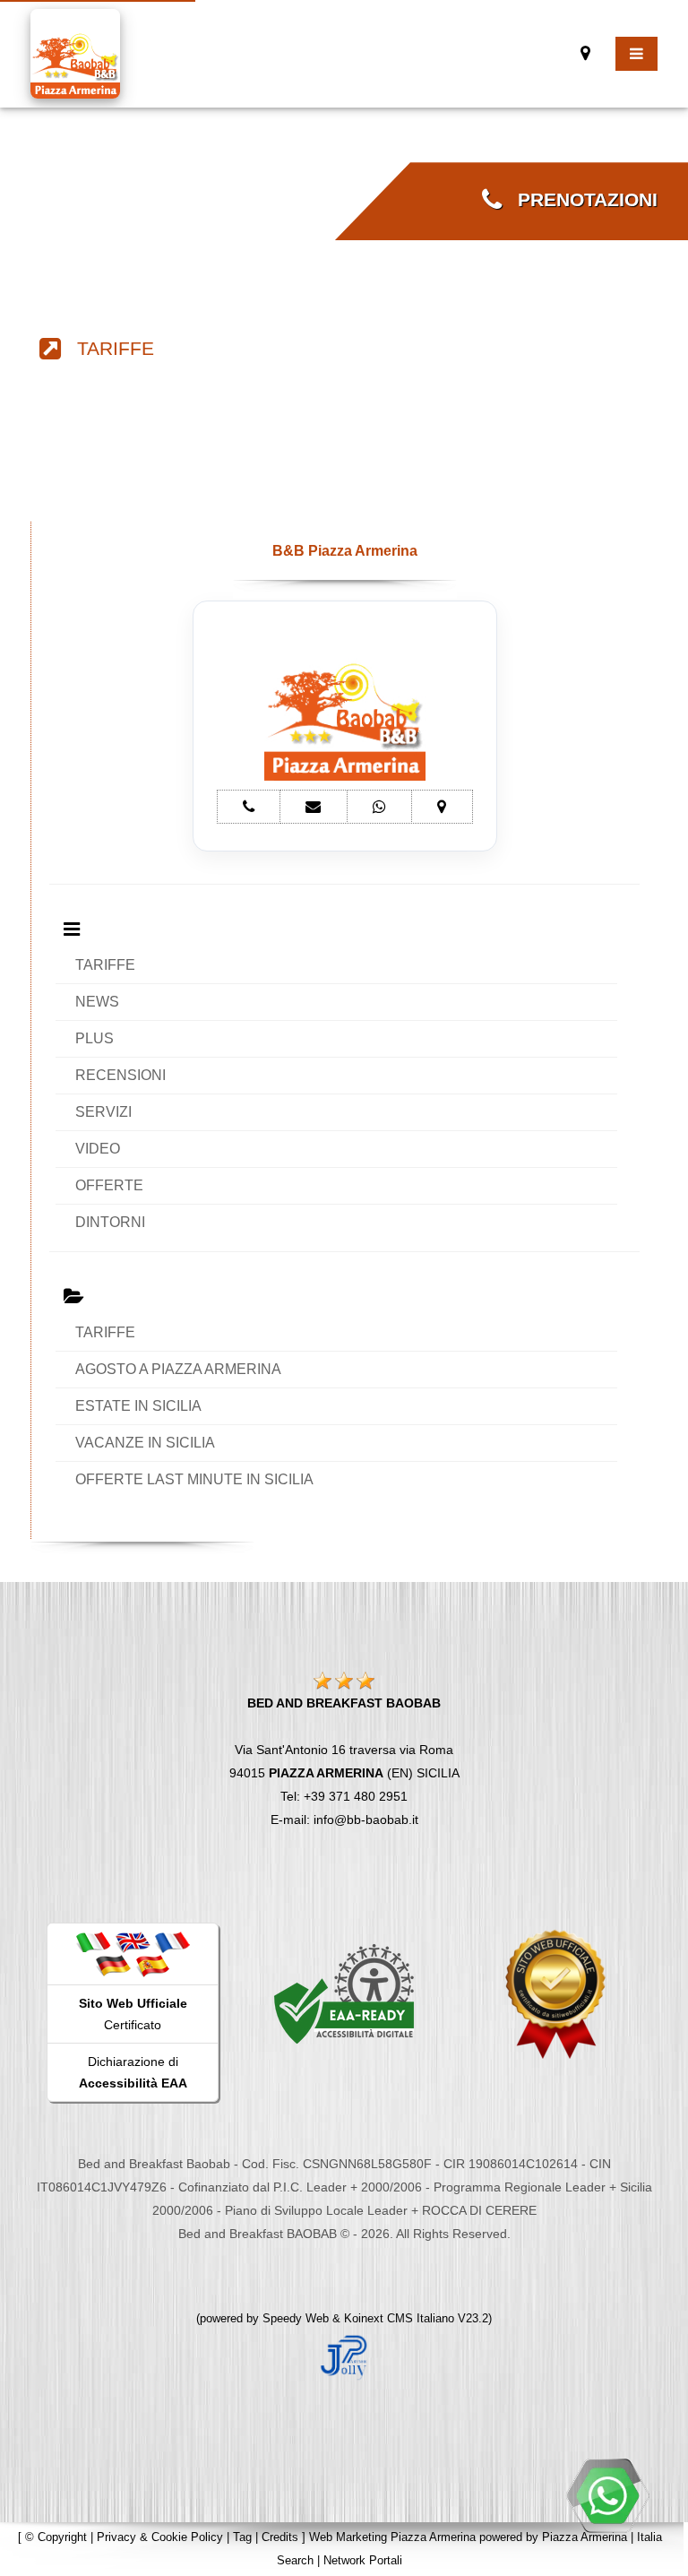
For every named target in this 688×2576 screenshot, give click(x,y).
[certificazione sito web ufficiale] (555, 1993)
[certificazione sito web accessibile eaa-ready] (344, 1993)
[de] (113, 1965)
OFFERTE (109, 1185)
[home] (75, 52)
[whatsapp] (607, 2495)
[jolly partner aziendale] (344, 2356)
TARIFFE (107, 349)
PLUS (95, 1038)
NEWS (97, 1002)
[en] (133, 1941)
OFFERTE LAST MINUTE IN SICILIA (194, 1479)
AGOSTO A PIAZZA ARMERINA (178, 1369)
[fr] (172, 1941)
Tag (242, 2537)
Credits (280, 2537)
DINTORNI (110, 1222)
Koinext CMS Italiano (401, 2318)
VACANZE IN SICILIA (145, 1443)
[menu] (636, 54)
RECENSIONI (120, 1075)
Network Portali (363, 2560)
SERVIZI (103, 1112)
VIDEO (98, 1149)
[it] (93, 1941)
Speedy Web (296, 2318)
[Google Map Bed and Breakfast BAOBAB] (585, 53)
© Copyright (56, 2537)
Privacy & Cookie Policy (160, 2537)
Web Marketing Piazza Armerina (392, 2537)
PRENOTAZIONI (580, 200)
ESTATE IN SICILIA (138, 1406)
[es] (152, 1965)
